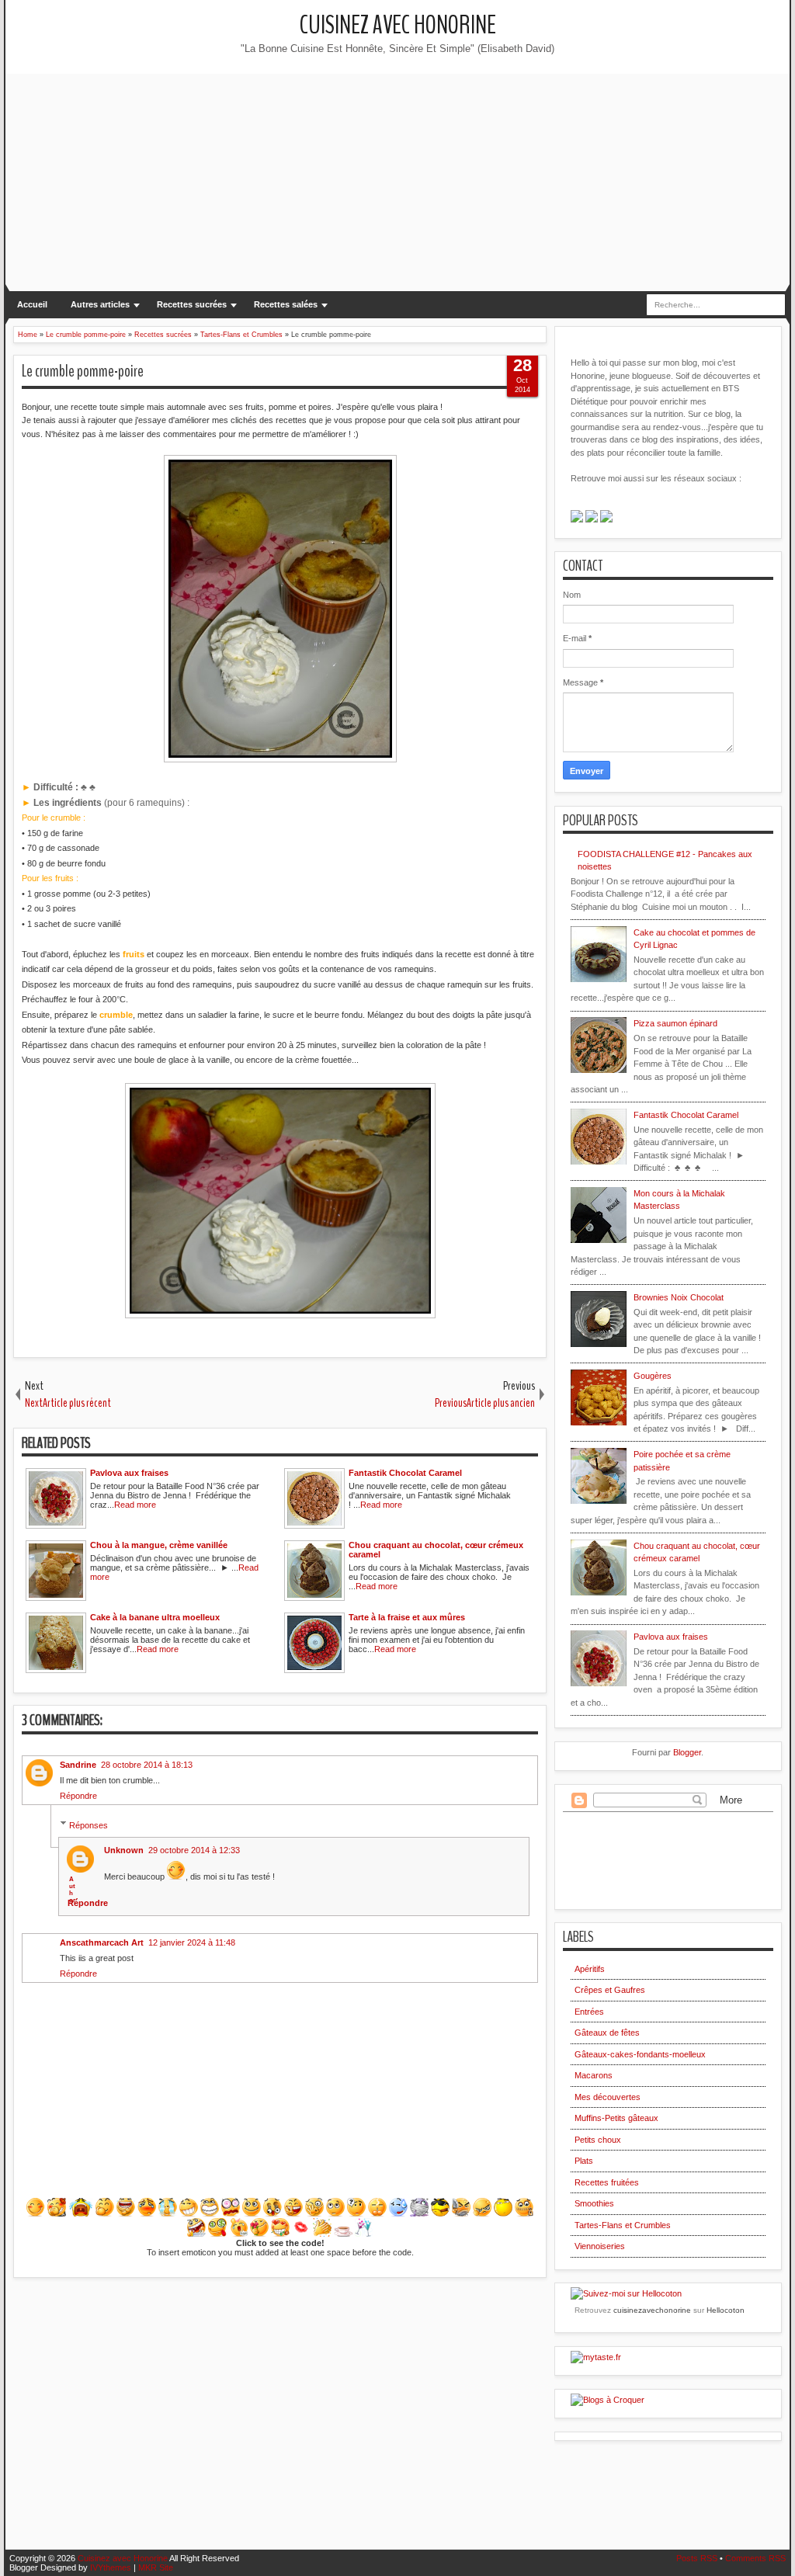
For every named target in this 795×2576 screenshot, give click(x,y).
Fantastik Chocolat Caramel (686, 1115)
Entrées (589, 2012)
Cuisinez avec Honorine (398, 25)
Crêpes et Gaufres (610, 1990)
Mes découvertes (608, 2097)
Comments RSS (755, 2558)
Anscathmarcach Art (102, 1942)
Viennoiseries (600, 2246)
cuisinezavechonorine (652, 2310)
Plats (584, 2161)
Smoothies (594, 2203)
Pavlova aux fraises (671, 1637)
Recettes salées (286, 304)
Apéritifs (590, 1969)
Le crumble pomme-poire (83, 371)
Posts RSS (697, 2558)
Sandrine (78, 1765)
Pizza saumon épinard (675, 1023)
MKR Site (156, 2567)
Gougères (653, 1376)
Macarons (594, 2075)
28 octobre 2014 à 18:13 (147, 1765)
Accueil (32, 304)
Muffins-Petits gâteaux (616, 2118)
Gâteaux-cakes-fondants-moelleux (640, 2054)
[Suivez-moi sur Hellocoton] (626, 2293)
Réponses (89, 1824)
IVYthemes (111, 2567)
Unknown (124, 1850)
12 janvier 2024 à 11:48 (192, 1942)
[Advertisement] (397, 182)
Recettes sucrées (192, 304)
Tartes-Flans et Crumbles (623, 2225)
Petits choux (598, 2140)
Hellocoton (726, 2310)
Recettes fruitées (607, 2182)
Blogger (687, 1752)
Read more (135, 1505)
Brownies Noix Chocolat (679, 1297)
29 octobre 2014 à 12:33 (194, 1850)
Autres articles (100, 304)
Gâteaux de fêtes (607, 2033)
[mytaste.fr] (596, 2357)
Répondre (78, 1796)
